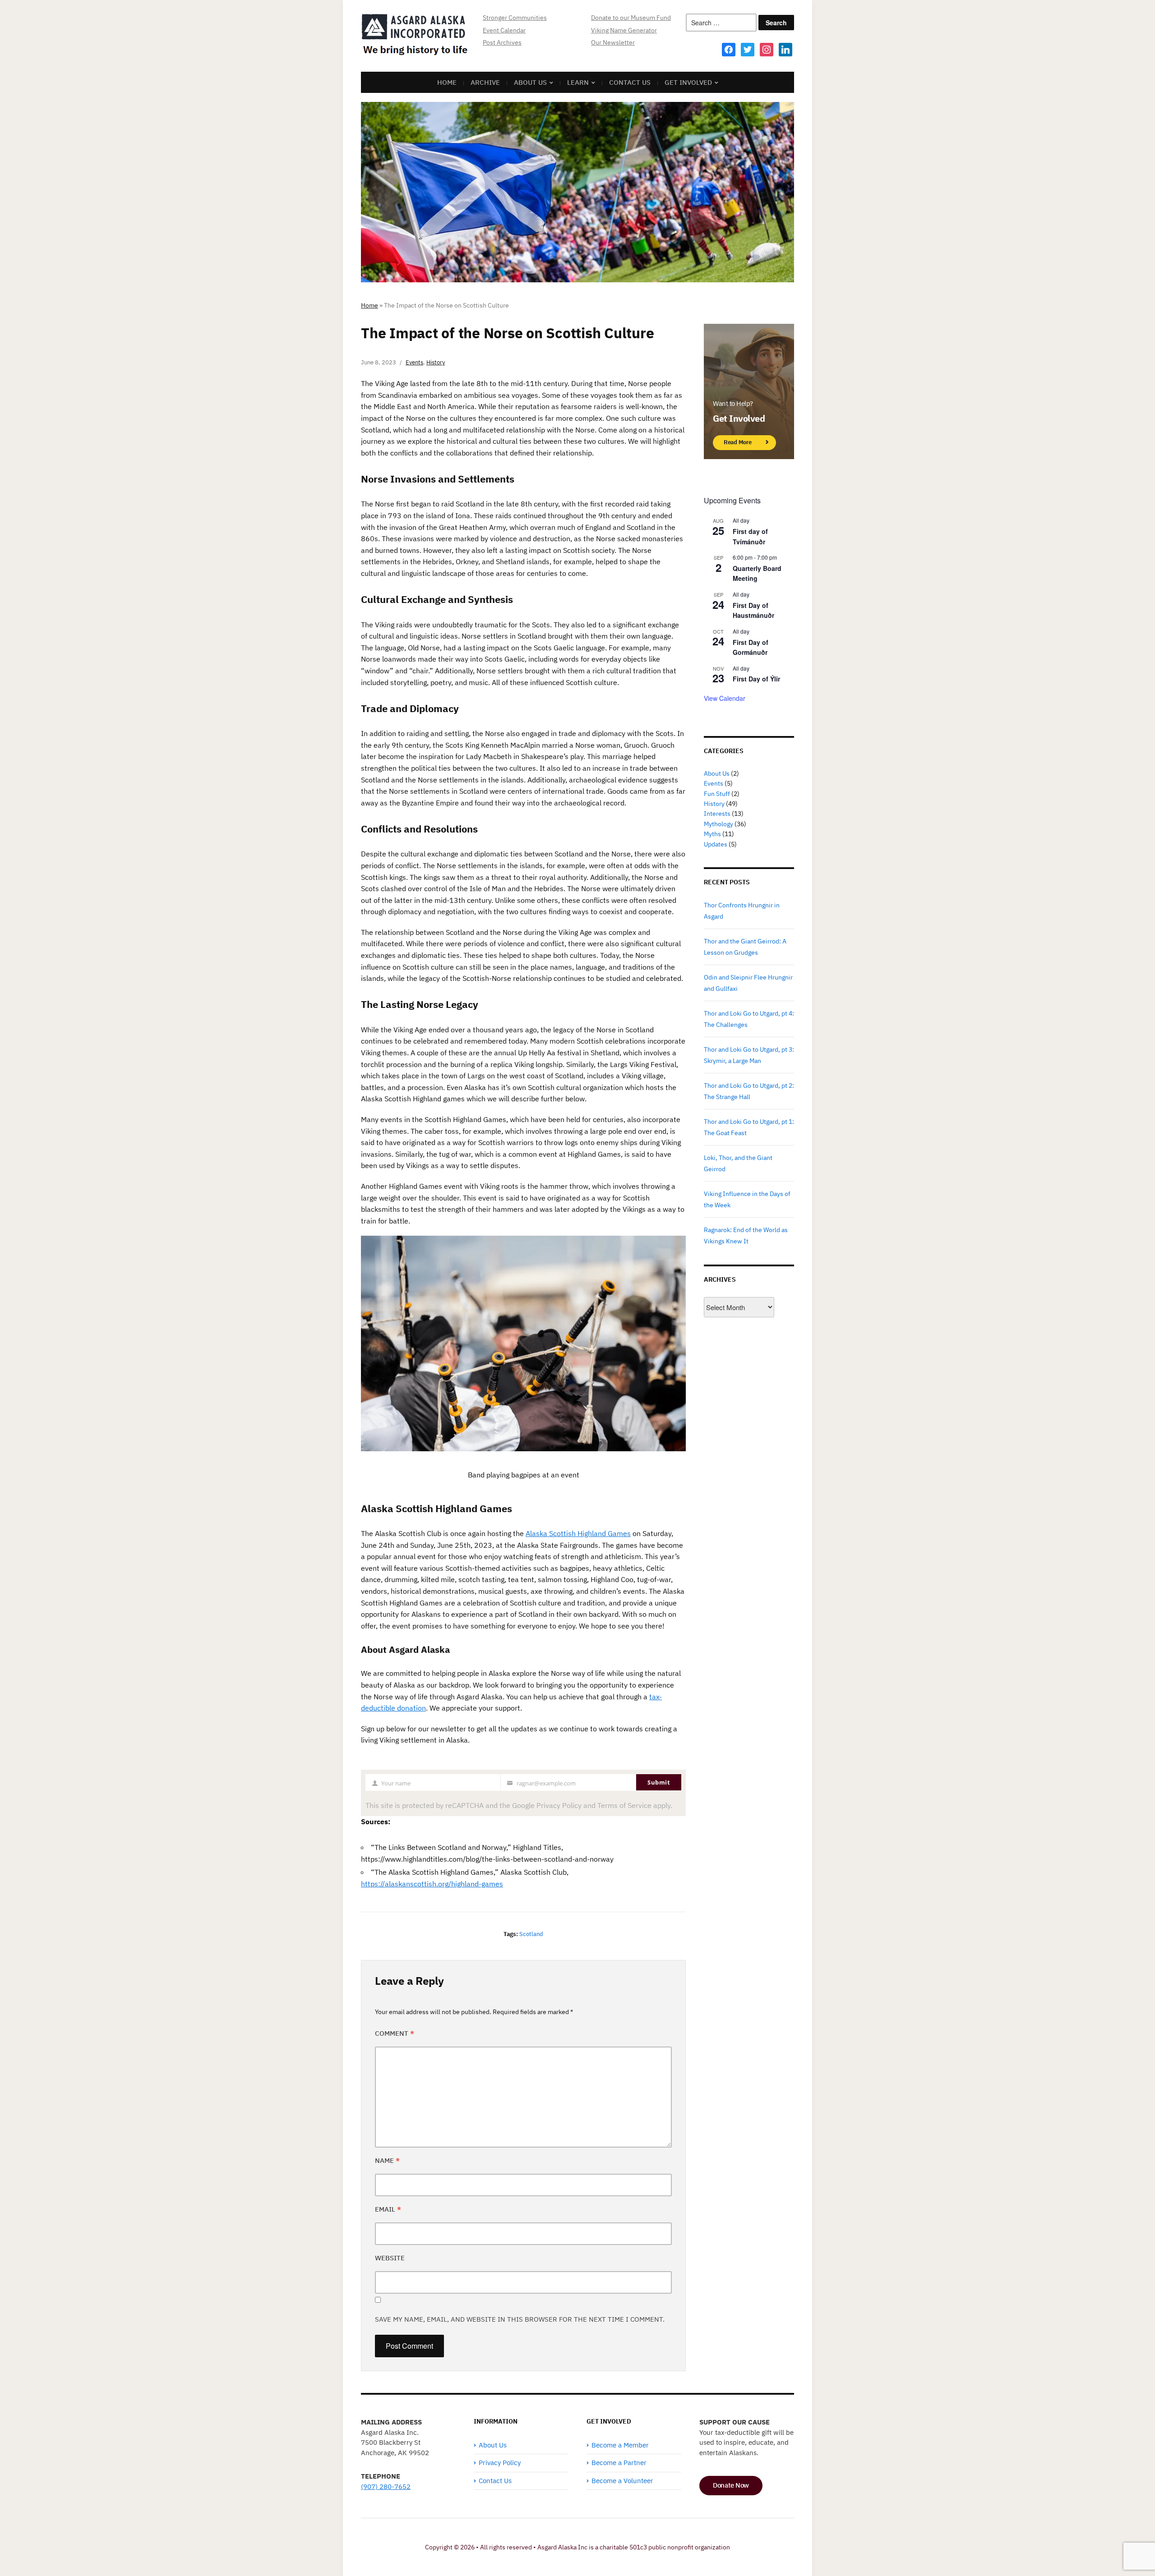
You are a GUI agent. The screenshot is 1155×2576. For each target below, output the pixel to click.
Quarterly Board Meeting (757, 573)
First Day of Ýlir (756, 679)
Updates (716, 844)
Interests (717, 814)
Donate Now (731, 2485)
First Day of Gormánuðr (751, 647)
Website (390, 2258)
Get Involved (688, 82)
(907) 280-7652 (386, 2486)
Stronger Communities (515, 18)
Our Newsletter (613, 42)
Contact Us (630, 82)
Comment (395, 2033)
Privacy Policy (500, 2463)
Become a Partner (619, 2463)
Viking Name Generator (624, 30)
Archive (485, 82)
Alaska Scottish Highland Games (578, 1533)
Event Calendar (504, 30)
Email (388, 2209)
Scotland (531, 1934)
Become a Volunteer (622, 2481)
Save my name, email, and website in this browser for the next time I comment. (520, 2319)
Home (447, 82)
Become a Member (620, 2445)
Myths (712, 834)
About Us (530, 82)
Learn (578, 82)
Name (387, 2160)
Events (414, 362)
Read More (737, 442)
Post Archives (502, 42)
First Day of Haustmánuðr (753, 610)
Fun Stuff (717, 794)
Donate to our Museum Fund (631, 18)
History (436, 362)
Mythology (718, 824)
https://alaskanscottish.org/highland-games (432, 1884)
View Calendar (725, 698)
